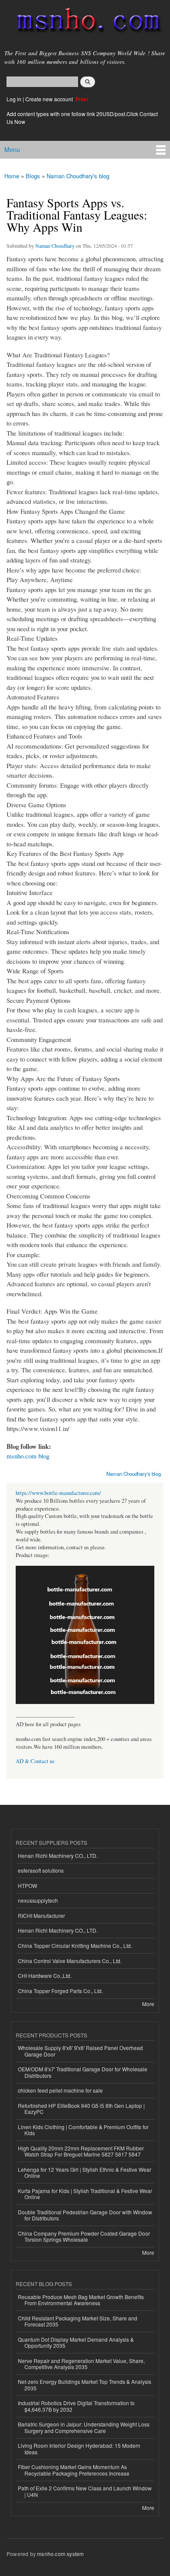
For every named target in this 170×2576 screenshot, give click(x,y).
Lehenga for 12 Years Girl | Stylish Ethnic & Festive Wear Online (85, 2172)
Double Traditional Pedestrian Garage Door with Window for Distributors (85, 2215)
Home (12, 176)
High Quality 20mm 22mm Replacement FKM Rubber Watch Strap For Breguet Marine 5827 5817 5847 (81, 2151)
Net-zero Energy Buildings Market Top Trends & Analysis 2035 (85, 2385)
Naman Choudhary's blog (78, 176)
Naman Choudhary (55, 246)
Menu (12, 150)
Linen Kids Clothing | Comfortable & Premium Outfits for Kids (83, 2130)
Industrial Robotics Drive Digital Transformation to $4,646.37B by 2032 (76, 2406)
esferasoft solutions (41, 1870)
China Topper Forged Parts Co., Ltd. (60, 1991)
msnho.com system (60, 2554)
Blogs (33, 176)
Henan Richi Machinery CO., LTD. (58, 1855)
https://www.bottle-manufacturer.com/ (58, 1493)
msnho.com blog (28, 1456)
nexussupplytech (38, 1900)
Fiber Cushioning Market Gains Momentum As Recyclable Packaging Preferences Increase (74, 2470)
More (148, 2004)
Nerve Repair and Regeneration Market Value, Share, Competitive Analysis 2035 (81, 2364)
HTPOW (27, 1885)
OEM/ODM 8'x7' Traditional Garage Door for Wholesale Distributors (83, 2072)
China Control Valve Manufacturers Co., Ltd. (70, 1961)
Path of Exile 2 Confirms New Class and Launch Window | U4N (85, 2491)
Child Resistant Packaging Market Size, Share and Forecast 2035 (78, 2321)
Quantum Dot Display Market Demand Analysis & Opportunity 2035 (76, 2342)
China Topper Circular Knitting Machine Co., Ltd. (75, 1945)
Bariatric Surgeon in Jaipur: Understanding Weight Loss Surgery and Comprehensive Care (84, 2427)
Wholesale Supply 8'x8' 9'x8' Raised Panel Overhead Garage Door (80, 2051)
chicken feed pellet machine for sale (60, 2090)
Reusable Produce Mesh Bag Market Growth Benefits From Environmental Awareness (81, 2300)
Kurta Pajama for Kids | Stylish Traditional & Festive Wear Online (85, 2194)
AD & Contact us (35, 1761)
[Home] (85, 22)
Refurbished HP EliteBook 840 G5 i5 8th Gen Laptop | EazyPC (81, 2108)
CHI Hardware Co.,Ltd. (45, 1975)
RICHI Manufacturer (41, 1915)
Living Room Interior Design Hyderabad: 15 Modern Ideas (79, 2448)
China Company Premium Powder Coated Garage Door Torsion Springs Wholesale (84, 2236)
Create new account (50, 99)
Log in (14, 99)
